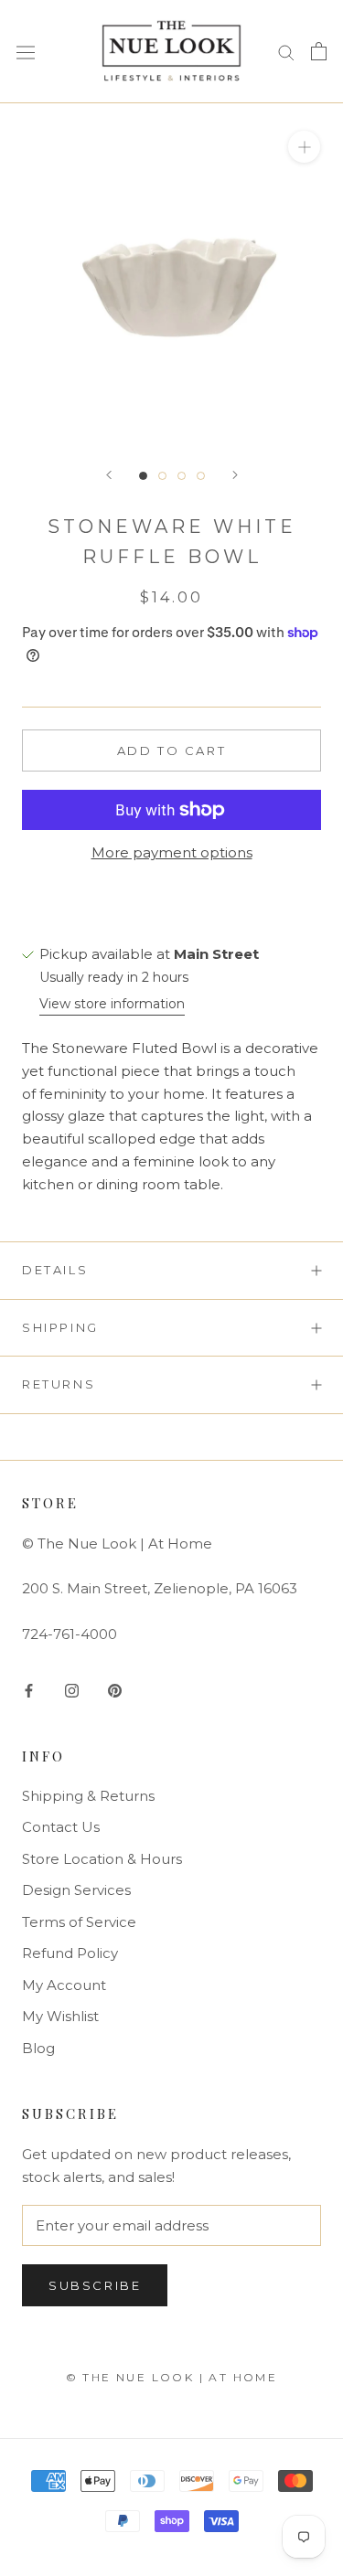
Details (55, 1270)
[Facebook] (29, 1690)
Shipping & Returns (88, 1796)
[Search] (286, 51)
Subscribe (95, 2285)
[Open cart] (319, 51)
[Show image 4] (201, 476)
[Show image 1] (143, 476)
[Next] (235, 475)
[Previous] (109, 475)
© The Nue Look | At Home (172, 2377)
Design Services (76, 1890)
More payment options (172, 852)
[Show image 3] (182, 476)
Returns (59, 1384)
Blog (38, 2048)
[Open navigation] (26, 52)
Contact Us (61, 1827)
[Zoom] (304, 146)
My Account (64, 1985)
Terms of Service (79, 1922)
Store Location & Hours (102, 1859)
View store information (112, 1004)
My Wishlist (60, 2016)
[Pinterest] (115, 1690)
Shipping (60, 1327)
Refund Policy (70, 1953)
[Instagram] (72, 1690)
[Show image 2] (162, 476)
